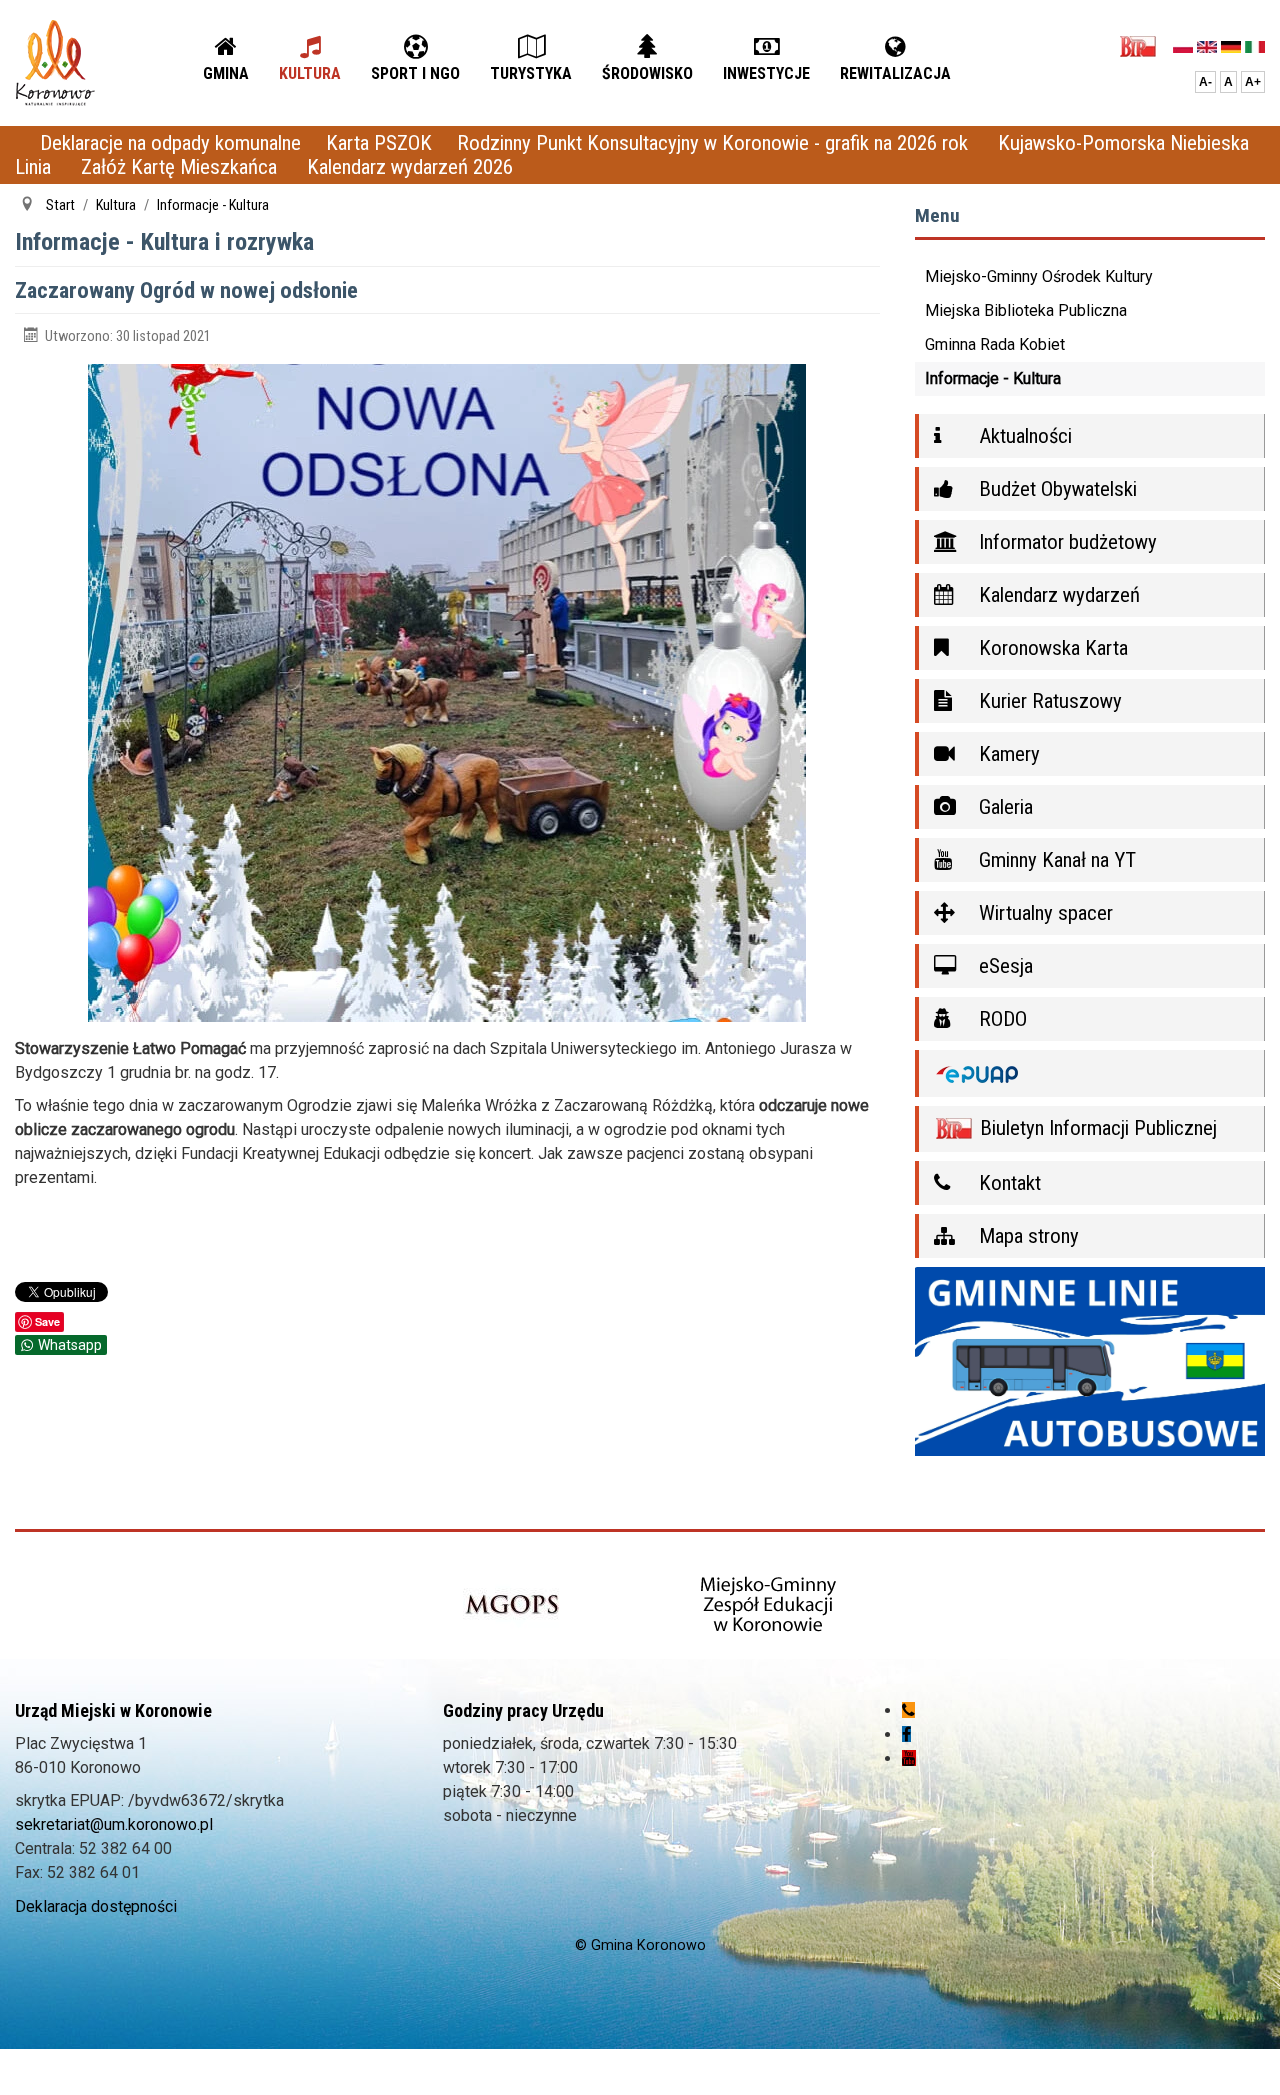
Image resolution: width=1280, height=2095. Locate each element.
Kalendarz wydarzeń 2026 (410, 167)
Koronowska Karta (1051, 648)
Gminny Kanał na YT (1055, 860)
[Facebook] (906, 1734)
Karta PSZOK (379, 143)
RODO (1000, 1019)
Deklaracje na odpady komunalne (170, 143)
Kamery (1007, 754)
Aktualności (1023, 436)
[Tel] (908, 1710)
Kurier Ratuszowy (1048, 701)
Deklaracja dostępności (96, 1906)
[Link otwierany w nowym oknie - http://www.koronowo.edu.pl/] (769, 1605)
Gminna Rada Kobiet (995, 344)
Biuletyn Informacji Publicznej (1096, 1128)
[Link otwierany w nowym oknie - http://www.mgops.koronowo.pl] (512, 1605)
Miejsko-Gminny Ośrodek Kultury (1039, 276)
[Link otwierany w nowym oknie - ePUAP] (1090, 1073)
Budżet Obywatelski (1055, 489)
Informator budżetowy (1065, 542)
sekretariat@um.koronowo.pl (114, 1824)
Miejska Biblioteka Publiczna (1026, 310)
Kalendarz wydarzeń (1057, 595)
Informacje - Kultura (993, 378)
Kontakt (1007, 1183)
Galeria (1003, 807)
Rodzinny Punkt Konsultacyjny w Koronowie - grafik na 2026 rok (715, 143)
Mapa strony (1026, 1236)
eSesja (1003, 966)
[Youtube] (909, 1758)
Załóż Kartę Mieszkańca (181, 167)
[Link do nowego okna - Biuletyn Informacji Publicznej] (1143, 45)
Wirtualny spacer (1043, 913)
